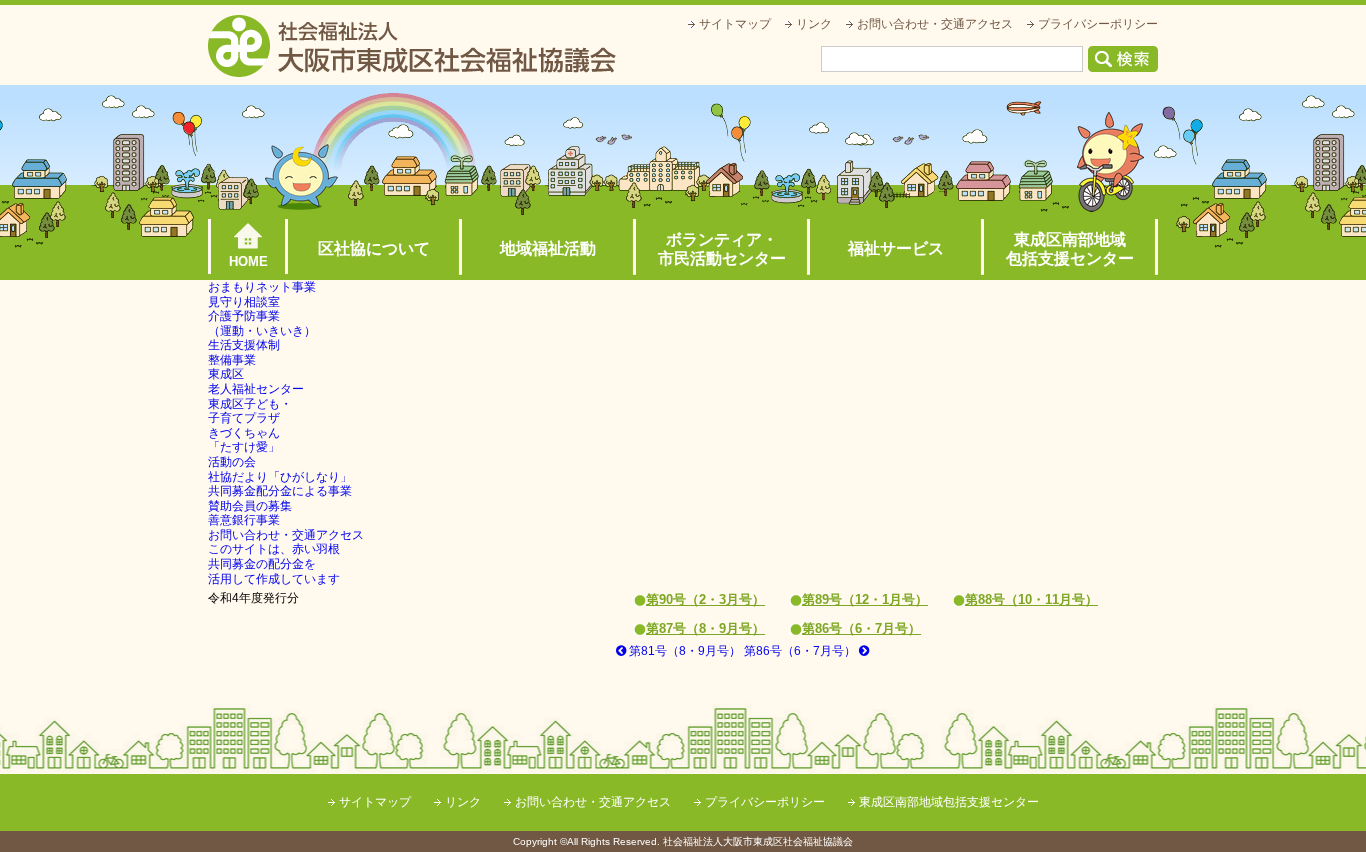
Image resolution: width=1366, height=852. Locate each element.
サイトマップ (735, 24)
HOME (248, 261)
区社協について (374, 248)
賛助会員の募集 (250, 506)
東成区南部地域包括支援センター (1070, 249)
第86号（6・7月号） (861, 628)
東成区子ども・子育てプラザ (250, 411)
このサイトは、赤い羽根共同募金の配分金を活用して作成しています (274, 563)
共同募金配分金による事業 (280, 491)
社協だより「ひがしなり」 (280, 477)
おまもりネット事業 (262, 287)
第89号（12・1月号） (865, 599)
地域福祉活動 (548, 248)
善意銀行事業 (244, 520)
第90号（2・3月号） (705, 599)
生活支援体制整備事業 (244, 352)
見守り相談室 (244, 302)
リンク (814, 24)
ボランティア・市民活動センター (722, 249)
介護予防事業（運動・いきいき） (262, 323)
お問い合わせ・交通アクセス (935, 24)
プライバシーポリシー (1098, 24)
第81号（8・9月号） (683, 651)
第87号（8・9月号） (705, 628)
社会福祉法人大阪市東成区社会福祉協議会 (412, 46)
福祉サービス (896, 248)
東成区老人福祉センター (256, 381)
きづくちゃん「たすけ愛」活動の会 (244, 447)
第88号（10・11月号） (1031, 599)
